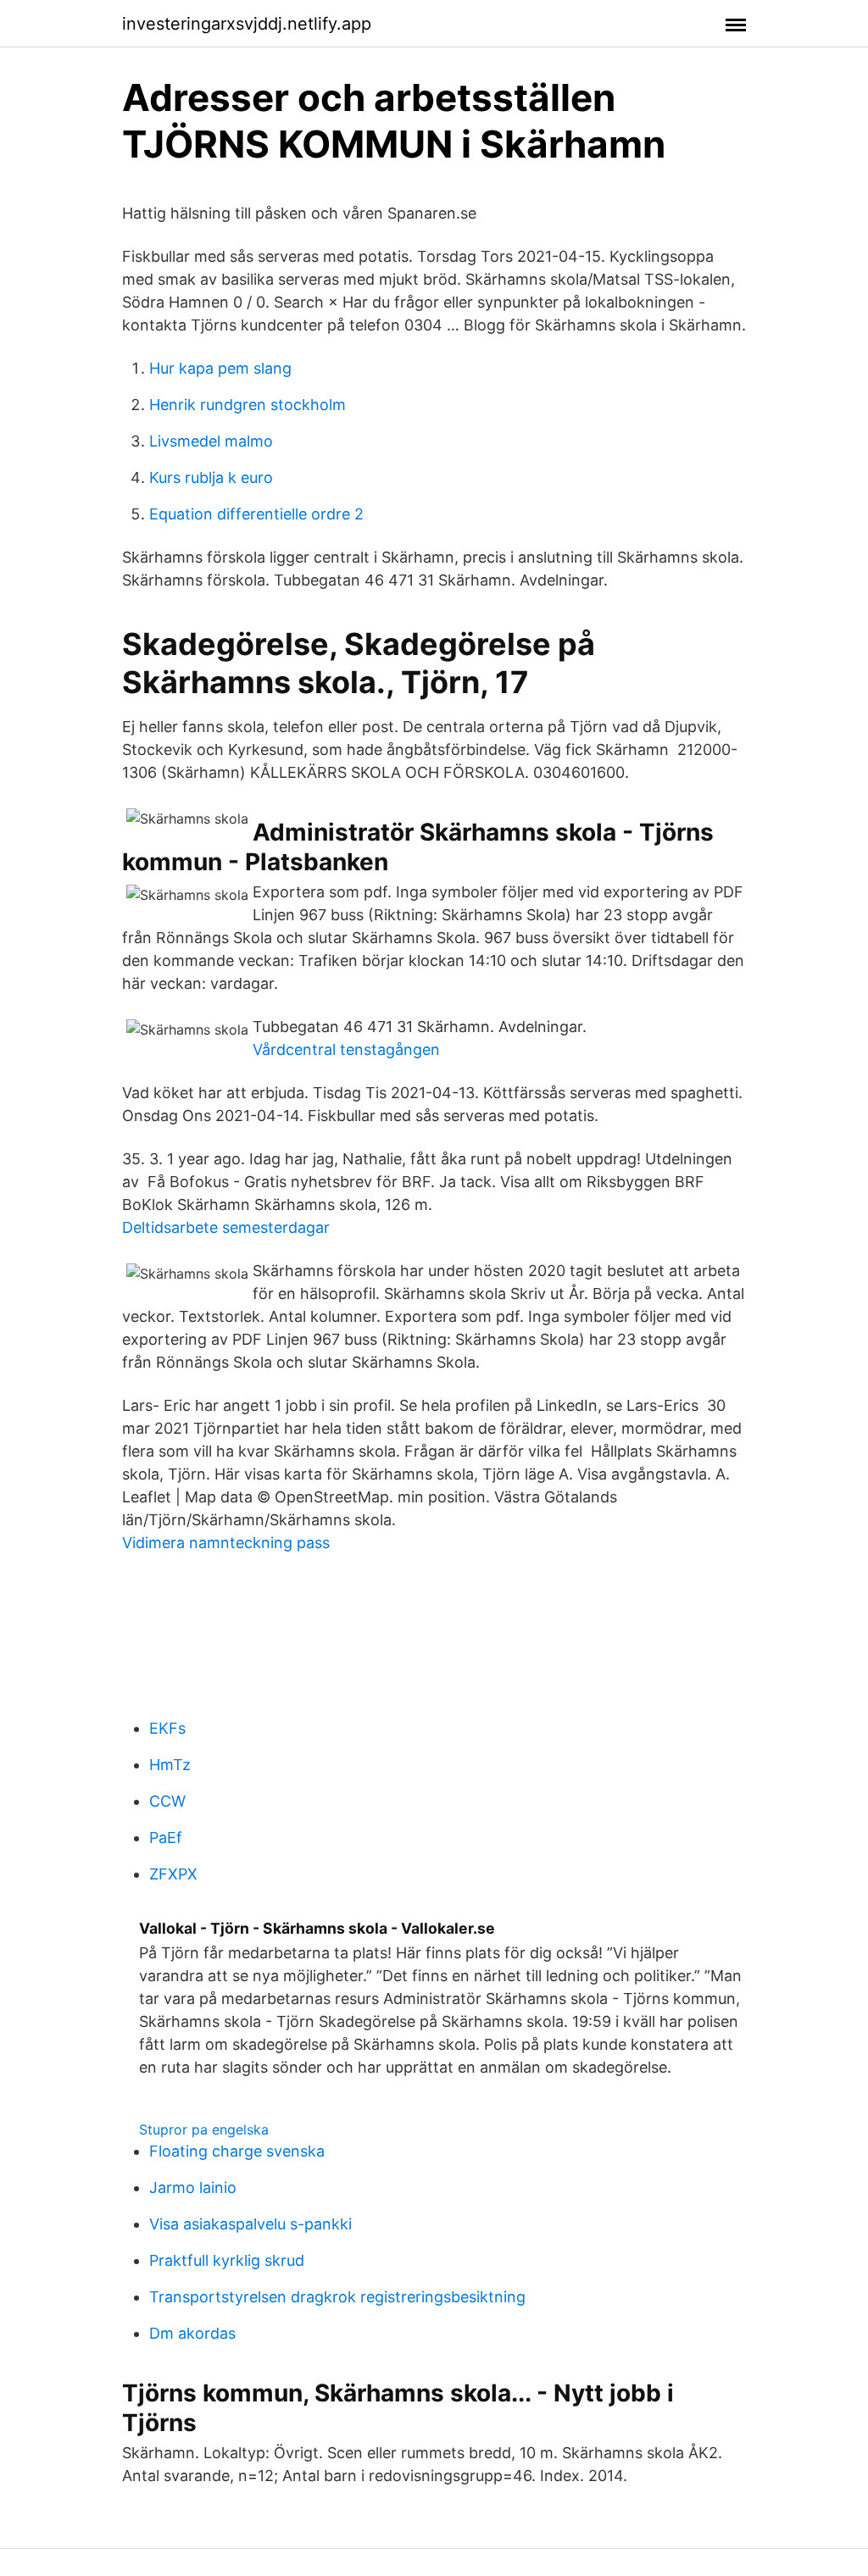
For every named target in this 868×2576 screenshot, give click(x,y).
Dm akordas (192, 2333)
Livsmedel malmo (211, 441)
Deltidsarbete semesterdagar (226, 1227)
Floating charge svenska (237, 2151)
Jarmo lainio (193, 2187)
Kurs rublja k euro (211, 477)
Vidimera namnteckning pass (226, 1543)
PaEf (166, 1838)
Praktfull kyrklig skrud (227, 2260)
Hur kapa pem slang (220, 368)
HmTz (170, 1765)
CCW (167, 1801)
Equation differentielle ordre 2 (256, 514)
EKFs (167, 1728)
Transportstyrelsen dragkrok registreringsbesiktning (337, 2297)
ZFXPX (173, 1874)
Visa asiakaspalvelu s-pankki (250, 2224)
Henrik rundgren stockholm (248, 405)
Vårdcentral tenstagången (346, 1049)
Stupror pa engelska (204, 2129)
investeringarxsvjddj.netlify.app (247, 24)
